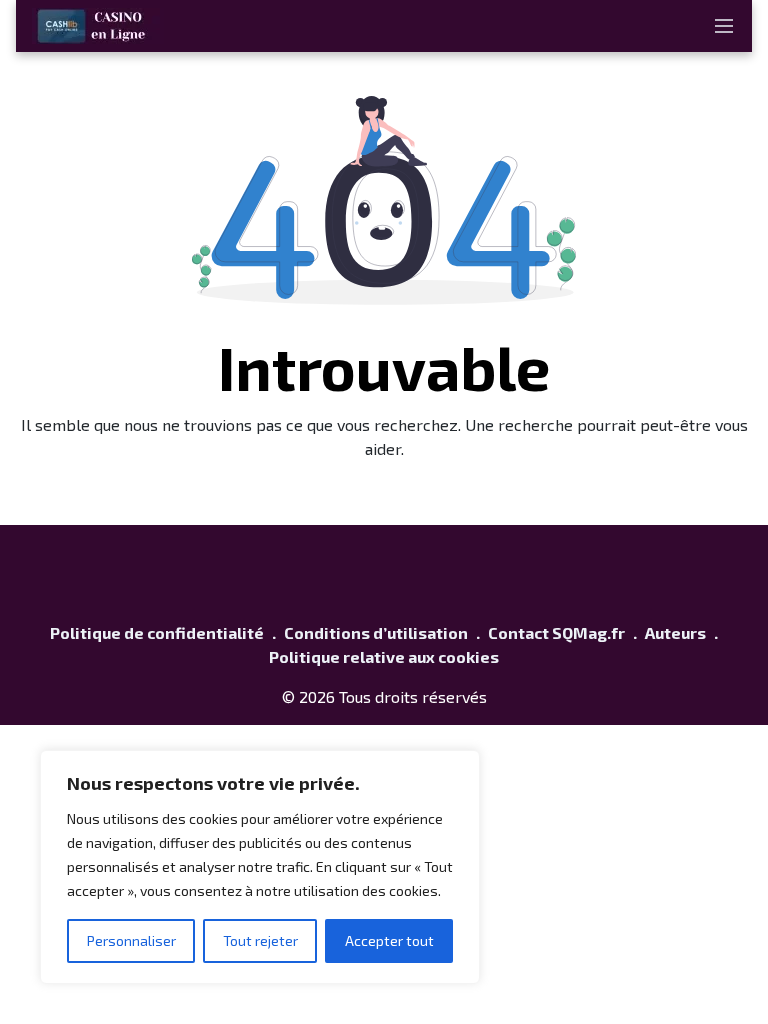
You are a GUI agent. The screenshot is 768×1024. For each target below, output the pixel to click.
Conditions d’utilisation (376, 632)
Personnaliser (131, 940)
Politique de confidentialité (157, 632)
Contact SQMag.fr (556, 632)
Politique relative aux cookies (384, 656)
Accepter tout (389, 940)
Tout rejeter (260, 940)
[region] (260, 867)
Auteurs (675, 632)
